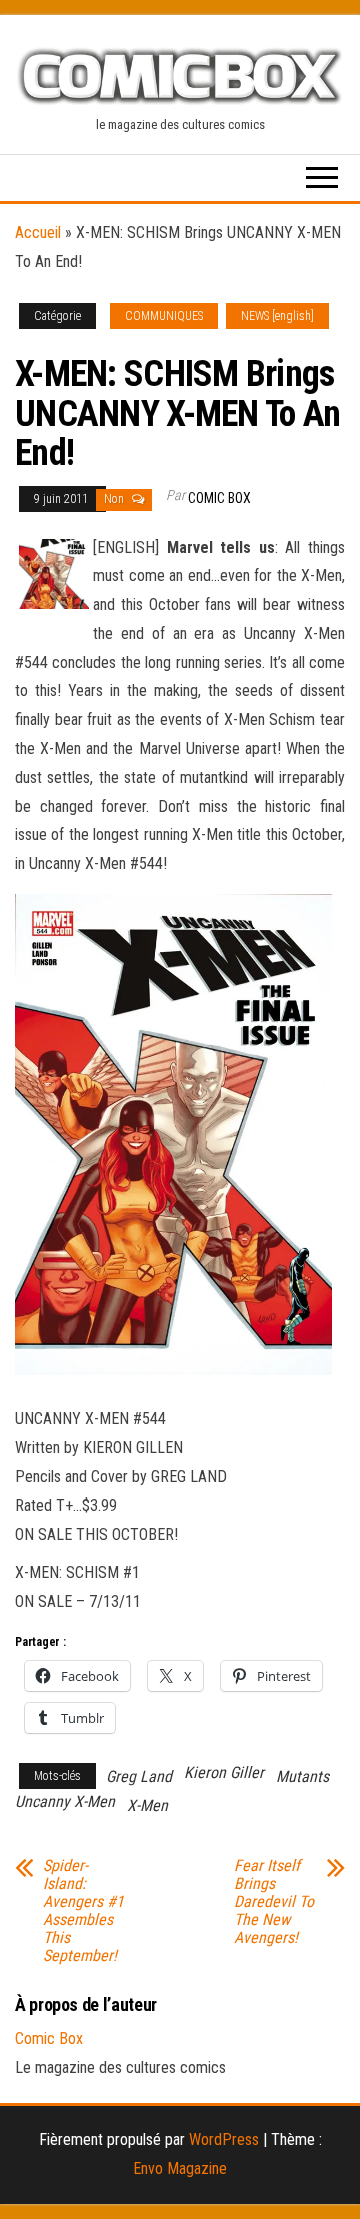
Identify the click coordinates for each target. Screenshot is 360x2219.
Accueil (38, 232)
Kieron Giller (224, 1772)
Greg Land (139, 1776)
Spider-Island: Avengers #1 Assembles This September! (83, 1911)
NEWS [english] (277, 316)
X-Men (147, 1805)
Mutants (302, 1776)
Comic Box (219, 498)
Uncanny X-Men (65, 1801)
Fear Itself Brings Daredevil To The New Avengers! (274, 1902)
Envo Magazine (180, 2168)
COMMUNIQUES (164, 316)
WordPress (224, 2139)
